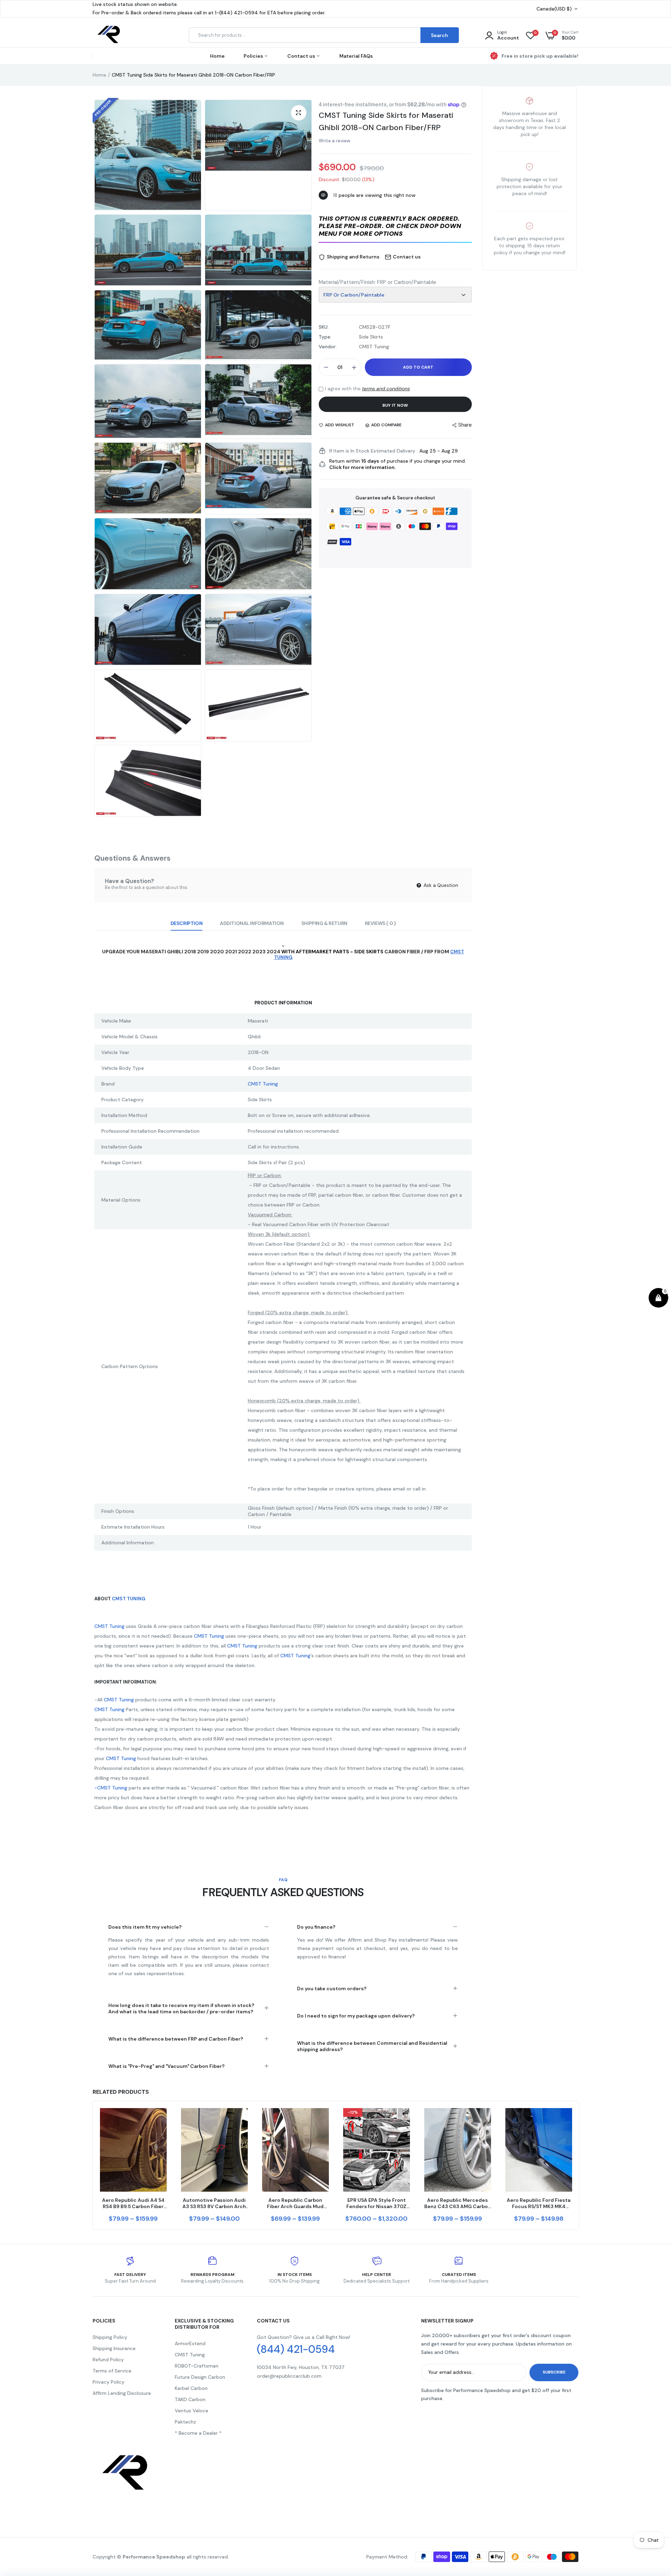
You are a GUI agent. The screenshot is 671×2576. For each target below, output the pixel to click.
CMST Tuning (263, 1084)
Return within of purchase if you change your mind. (398, 464)
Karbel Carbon (191, 2388)
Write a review (334, 141)
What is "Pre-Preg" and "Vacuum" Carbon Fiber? (167, 2066)
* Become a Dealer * (198, 2433)
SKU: (324, 327)
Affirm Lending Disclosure (122, 2393)
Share (465, 425)
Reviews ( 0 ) (380, 923)
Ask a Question (440, 885)
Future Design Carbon (200, 2377)
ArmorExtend (190, 2343)
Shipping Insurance (114, 2348)
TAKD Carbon (190, 2399)
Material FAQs (356, 56)
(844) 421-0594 (296, 2349)
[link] (160, 2120)
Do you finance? (316, 1927)
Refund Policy (108, 2360)
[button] (395, 227)
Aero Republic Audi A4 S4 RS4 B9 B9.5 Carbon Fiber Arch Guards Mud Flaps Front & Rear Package (133, 2203)
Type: (325, 337)
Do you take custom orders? (332, 1988)
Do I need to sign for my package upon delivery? (356, 2016)
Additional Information (252, 923)
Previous (93, 2165)
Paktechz (185, 2422)
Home (217, 56)
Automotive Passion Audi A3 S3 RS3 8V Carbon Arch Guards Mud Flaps (214, 2203)
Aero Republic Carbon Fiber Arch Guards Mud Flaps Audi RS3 (295, 2203)
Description (186, 923)
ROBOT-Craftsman (197, 2366)
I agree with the (367, 389)
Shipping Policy (110, 2337)
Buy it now (395, 405)
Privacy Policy (109, 2382)
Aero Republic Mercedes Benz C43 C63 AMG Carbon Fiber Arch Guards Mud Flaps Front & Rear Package (458, 2203)
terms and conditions (386, 389)
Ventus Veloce (192, 2411)
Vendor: (328, 347)
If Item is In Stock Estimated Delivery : (373, 451)
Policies (254, 56)
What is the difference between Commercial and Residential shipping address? (372, 2046)
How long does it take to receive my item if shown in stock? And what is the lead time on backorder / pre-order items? (181, 2008)
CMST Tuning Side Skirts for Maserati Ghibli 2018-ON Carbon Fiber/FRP (386, 121)
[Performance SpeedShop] (109, 35)
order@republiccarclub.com (289, 2376)
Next (578, 2165)
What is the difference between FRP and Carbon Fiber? (176, 2039)
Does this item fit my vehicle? (145, 1927)
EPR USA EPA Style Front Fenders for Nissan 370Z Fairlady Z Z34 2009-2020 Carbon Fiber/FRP (377, 2203)
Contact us (302, 56)
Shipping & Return (324, 923)
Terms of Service (112, 2371)
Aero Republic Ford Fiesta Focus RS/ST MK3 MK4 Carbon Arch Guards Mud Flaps (539, 2203)
